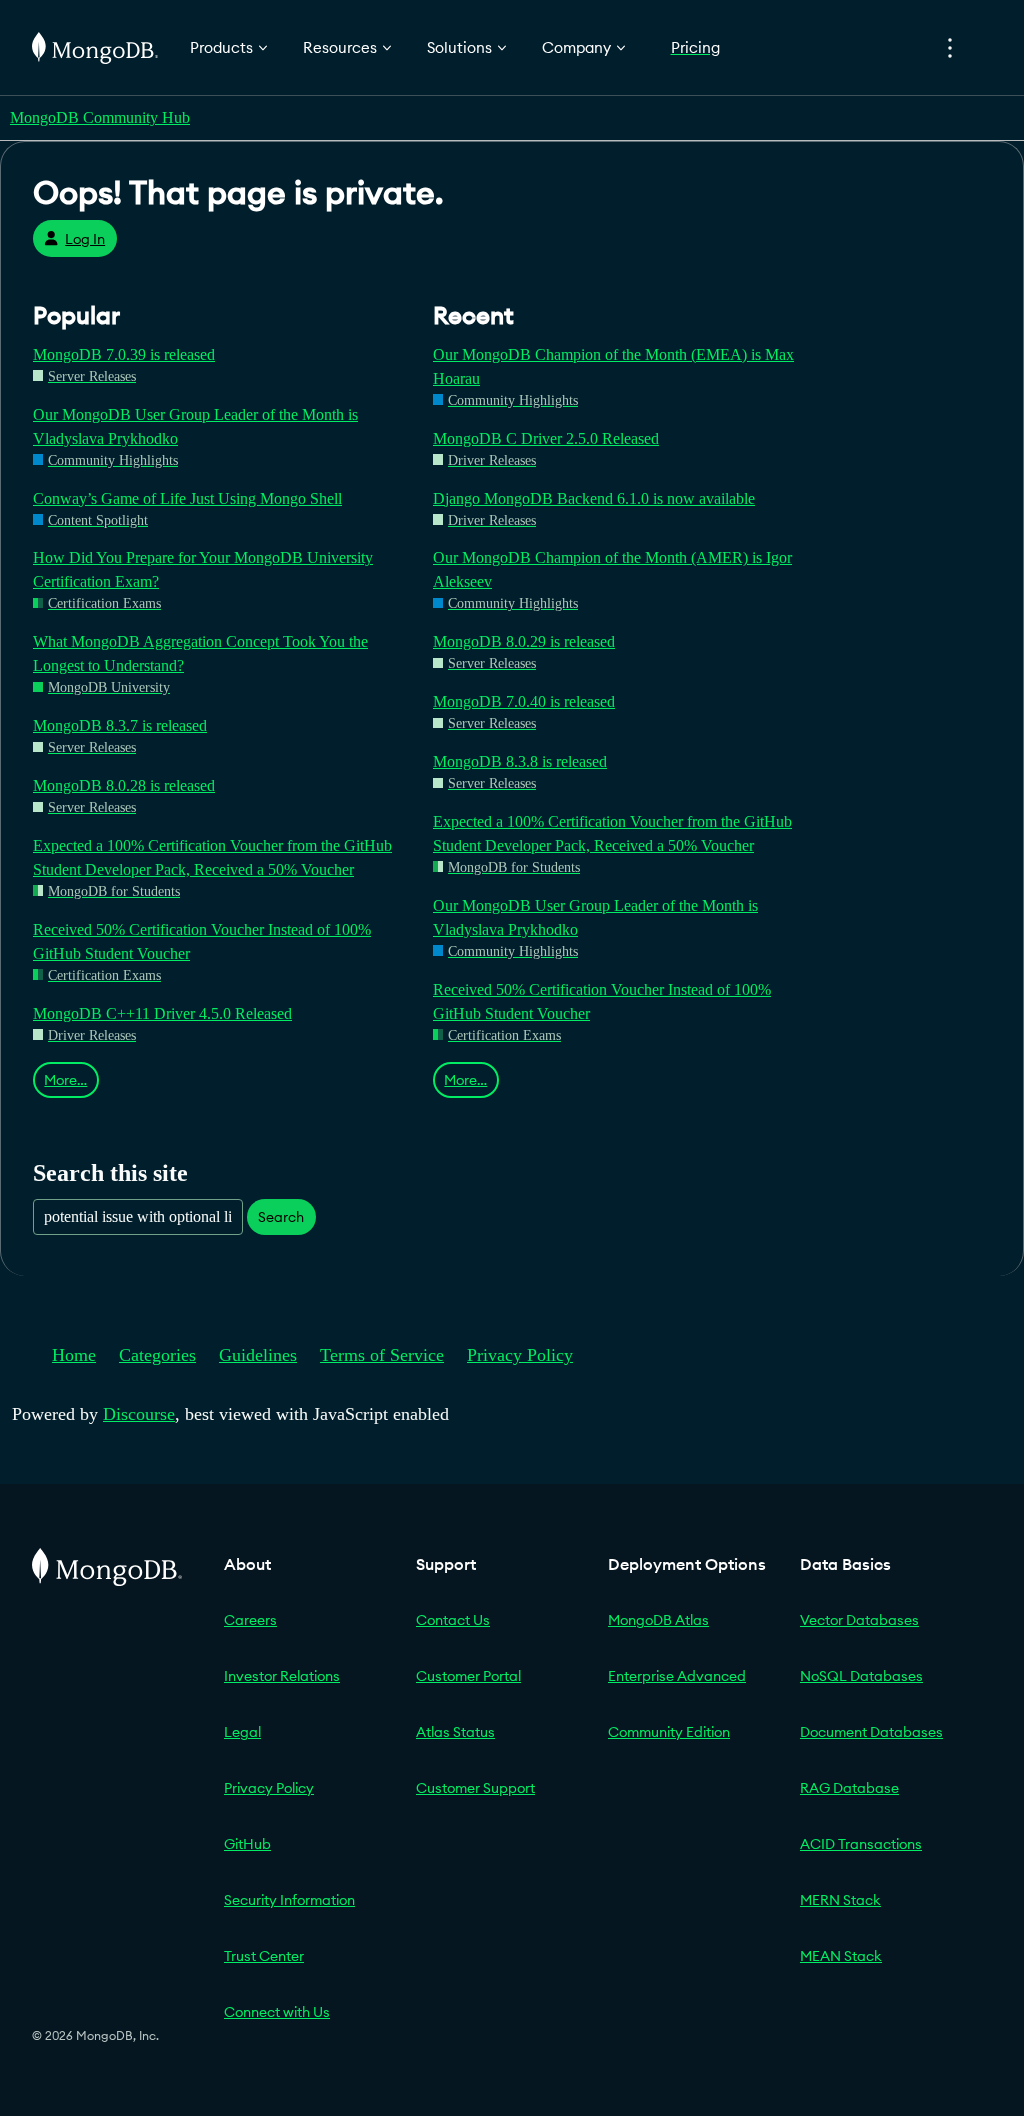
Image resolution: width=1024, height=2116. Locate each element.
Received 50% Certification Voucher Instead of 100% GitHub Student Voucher (202, 941)
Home (74, 1355)
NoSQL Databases (861, 1676)
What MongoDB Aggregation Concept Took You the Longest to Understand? (200, 653)
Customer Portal (468, 1676)
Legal (242, 1732)
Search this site (110, 1172)
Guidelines (258, 1355)
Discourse (139, 1414)
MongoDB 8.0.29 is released (524, 641)
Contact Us (453, 1620)
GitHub (247, 1844)
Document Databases (871, 1732)
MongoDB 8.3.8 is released (520, 761)
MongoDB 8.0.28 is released (124, 785)
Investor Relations (282, 1676)
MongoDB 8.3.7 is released (120, 725)
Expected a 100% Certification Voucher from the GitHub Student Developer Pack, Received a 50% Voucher (212, 857)
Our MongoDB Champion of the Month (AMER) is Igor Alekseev (612, 569)
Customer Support (475, 1788)
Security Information (289, 1900)
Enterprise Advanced (677, 1676)
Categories (157, 1355)
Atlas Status (455, 1732)
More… (65, 1080)
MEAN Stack (841, 1956)
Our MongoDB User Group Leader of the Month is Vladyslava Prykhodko (195, 426)
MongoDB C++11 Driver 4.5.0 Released (162, 1013)
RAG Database (849, 1788)
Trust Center (264, 1956)
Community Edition (669, 1732)
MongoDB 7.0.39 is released (124, 354)
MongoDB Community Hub (100, 117)
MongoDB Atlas (658, 1620)
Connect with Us (277, 2012)
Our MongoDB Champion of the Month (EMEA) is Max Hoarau (613, 366)
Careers (250, 1620)
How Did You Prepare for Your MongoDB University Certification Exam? (203, 569)
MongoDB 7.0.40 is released (524, 701)
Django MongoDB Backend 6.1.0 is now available (594, 498)
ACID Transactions (861, 1844)
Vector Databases (859, 1620)
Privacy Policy (520, 1355)
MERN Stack (840, 1900)
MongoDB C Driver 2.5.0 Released (546, 438)
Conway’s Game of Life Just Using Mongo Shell (187, 498)
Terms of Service (382, 1355)
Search (281, 1217)
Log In (85, 239)
